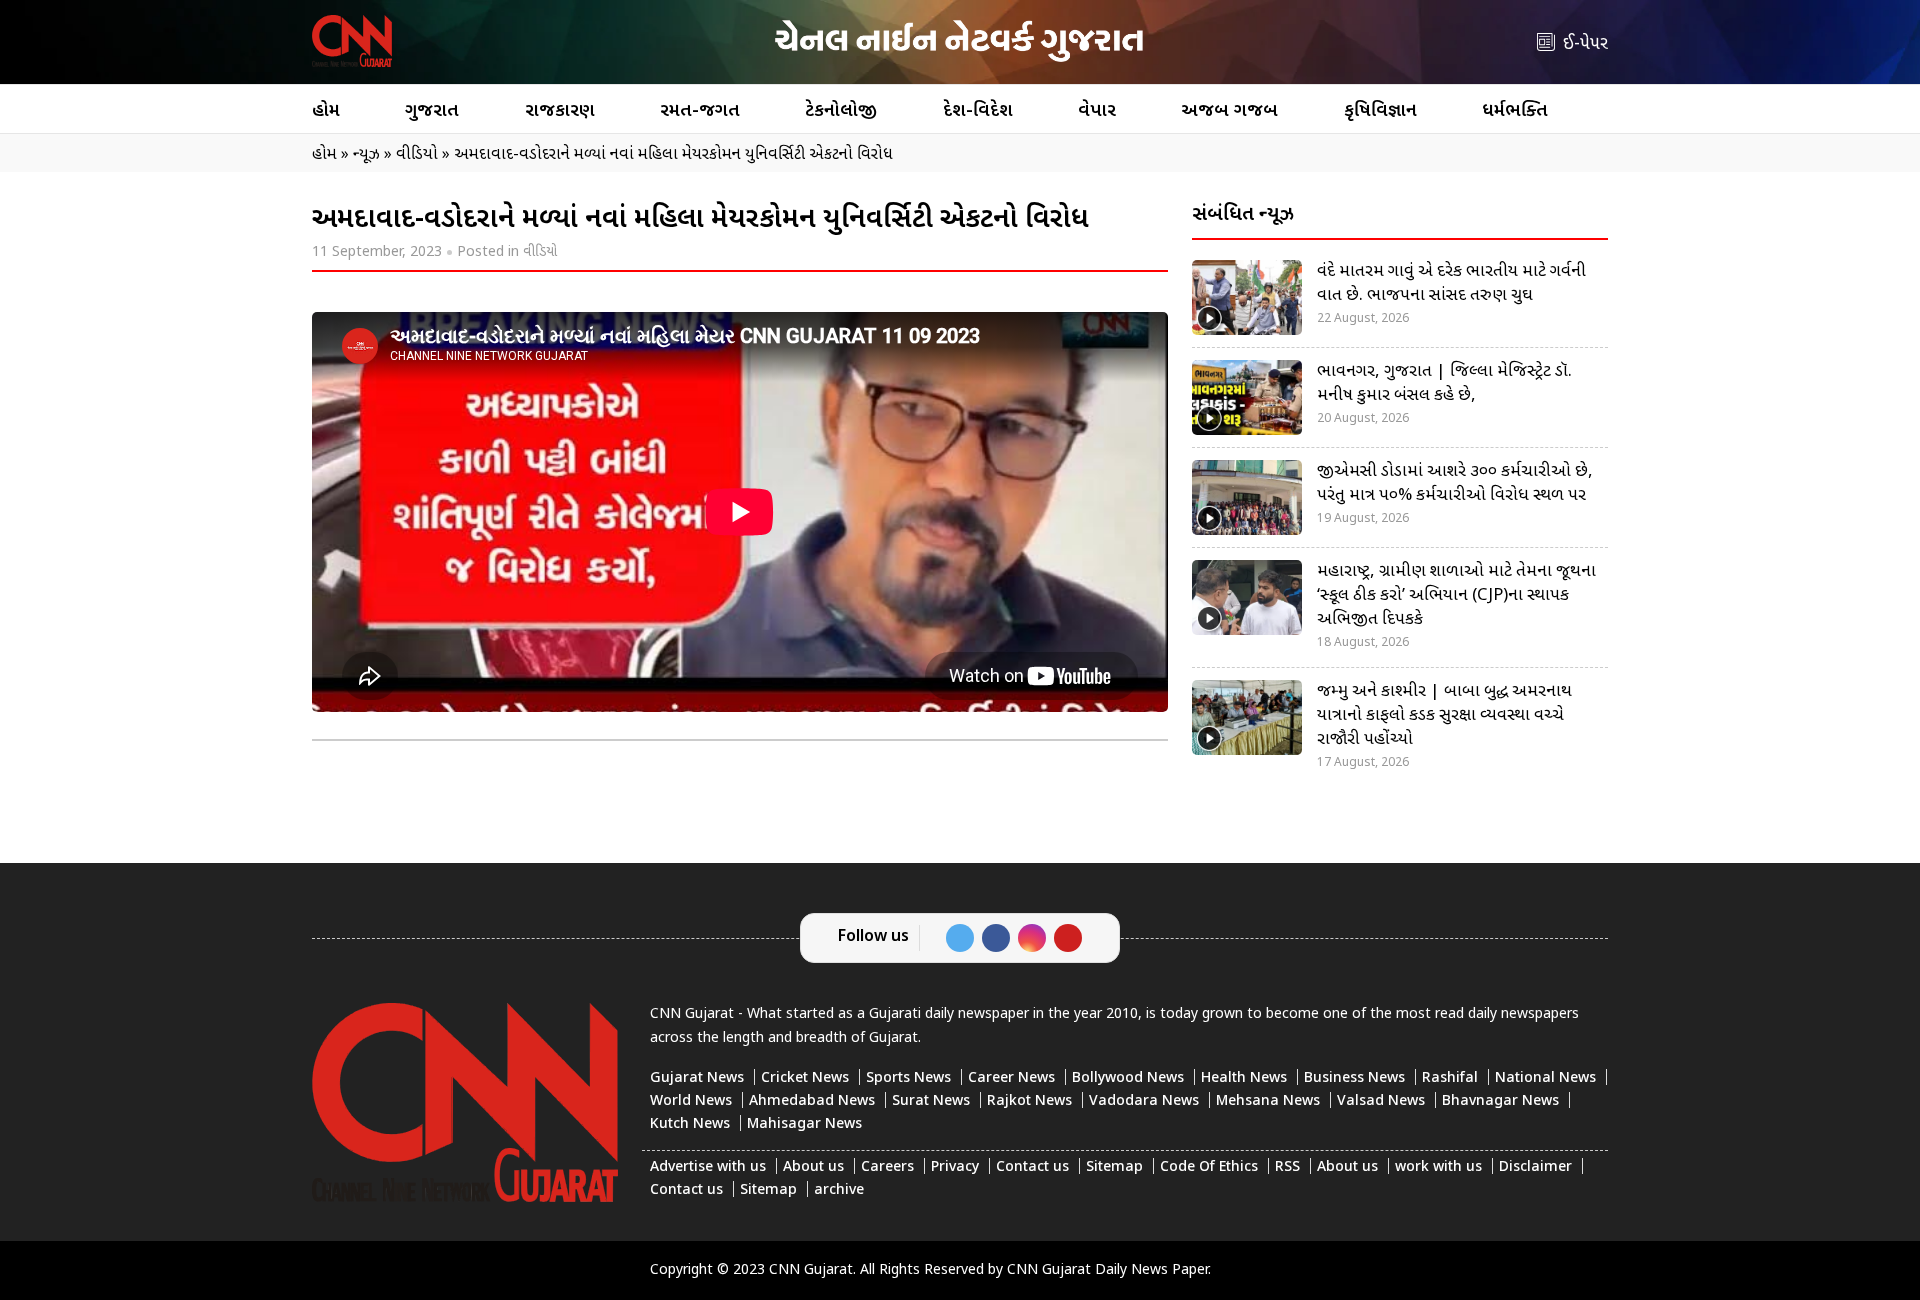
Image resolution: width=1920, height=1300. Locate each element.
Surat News (931, 1101)
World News (691, 1101)
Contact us (1032, 1167)
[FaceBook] (996, 938)
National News (1545, 1078)
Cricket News (805, 1078)
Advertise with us (708, 1167)
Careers (887, 1167)
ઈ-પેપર (1585, 44)
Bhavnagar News (1500, 1101)
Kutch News (690, 1124)
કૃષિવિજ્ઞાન (1380, 111)
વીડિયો (540, 252)
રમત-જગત (700, 111)
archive (839, 1190)
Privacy (955, 1167)
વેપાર (1097, 111)
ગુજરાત (432, 111)
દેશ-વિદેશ (978, 111)
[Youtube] (1068, 938)
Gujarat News (697, 1078)
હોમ (326, 111)
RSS (1287, 1167)
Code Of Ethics (1209, 1167)
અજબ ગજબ (1229, 111)
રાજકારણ (560, 111)
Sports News (908, 1078)
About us (813, 1167)
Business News (1354, 1078)
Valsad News (1381, 1101)
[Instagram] (1032, 938)
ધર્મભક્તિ (1515, 111)
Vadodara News (1144, 1101)
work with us (1438, 1167)
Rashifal (1450, 1078)
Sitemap (1114, 1167)
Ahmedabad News (812, 1101)
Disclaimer (1535, 1167)
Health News (1244, 1078)
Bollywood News (1128, 1078)
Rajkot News (1029, 1101)
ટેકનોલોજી (841, 111)
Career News (1011, 1078)
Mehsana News (1268, 1101)
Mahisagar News (804, 1124)
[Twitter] (960, 938)
